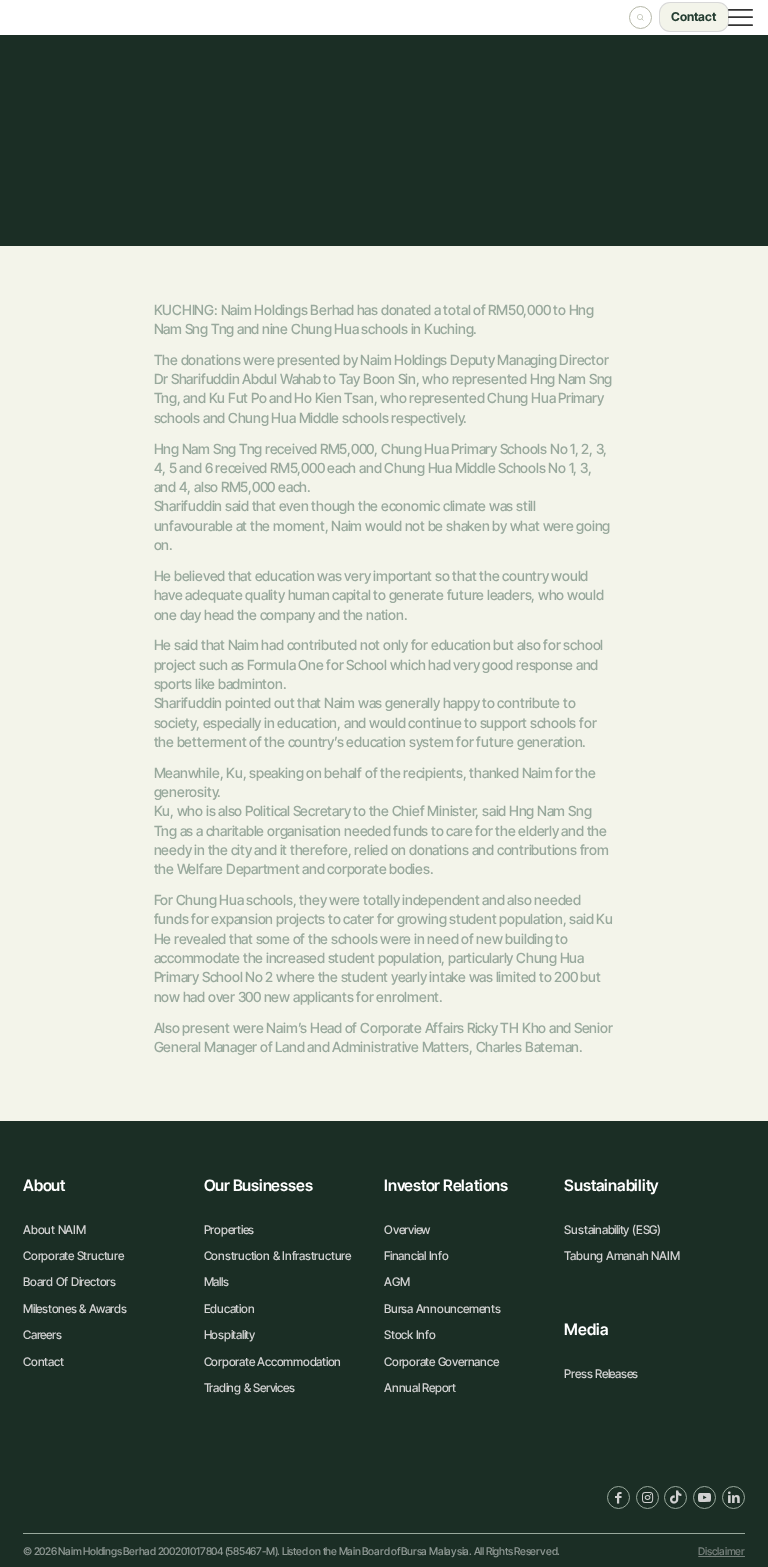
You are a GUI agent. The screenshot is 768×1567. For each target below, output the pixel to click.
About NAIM (54, 1229)
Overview (407, 1229)
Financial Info (416, 1255)
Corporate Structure (73, 1255)
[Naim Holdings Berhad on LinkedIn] (733, 1497)
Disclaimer (721, 1551)
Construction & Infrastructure (277, 1255)
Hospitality (229, 1334)
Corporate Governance (441, 1361)
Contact (43, 1361)
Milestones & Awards (75, 1308)
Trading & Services (249, 1387)
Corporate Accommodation (273, 1361)
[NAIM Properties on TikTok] (675, 1497)
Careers (42, 1334)
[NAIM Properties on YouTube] (704, 1497)
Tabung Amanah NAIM (621, 1255)
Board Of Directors (69, 1281)
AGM (396, 1281)
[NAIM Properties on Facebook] (618, 1497)
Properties (229, 1229)
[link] (83, 1496)
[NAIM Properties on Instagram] (647, 1497)
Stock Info (410, 1334)
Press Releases (601, 1373)
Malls (216, 1281)
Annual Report (420, 1387)
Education (229, 1308)
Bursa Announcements (442, 1308)
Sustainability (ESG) (612, 1229)
